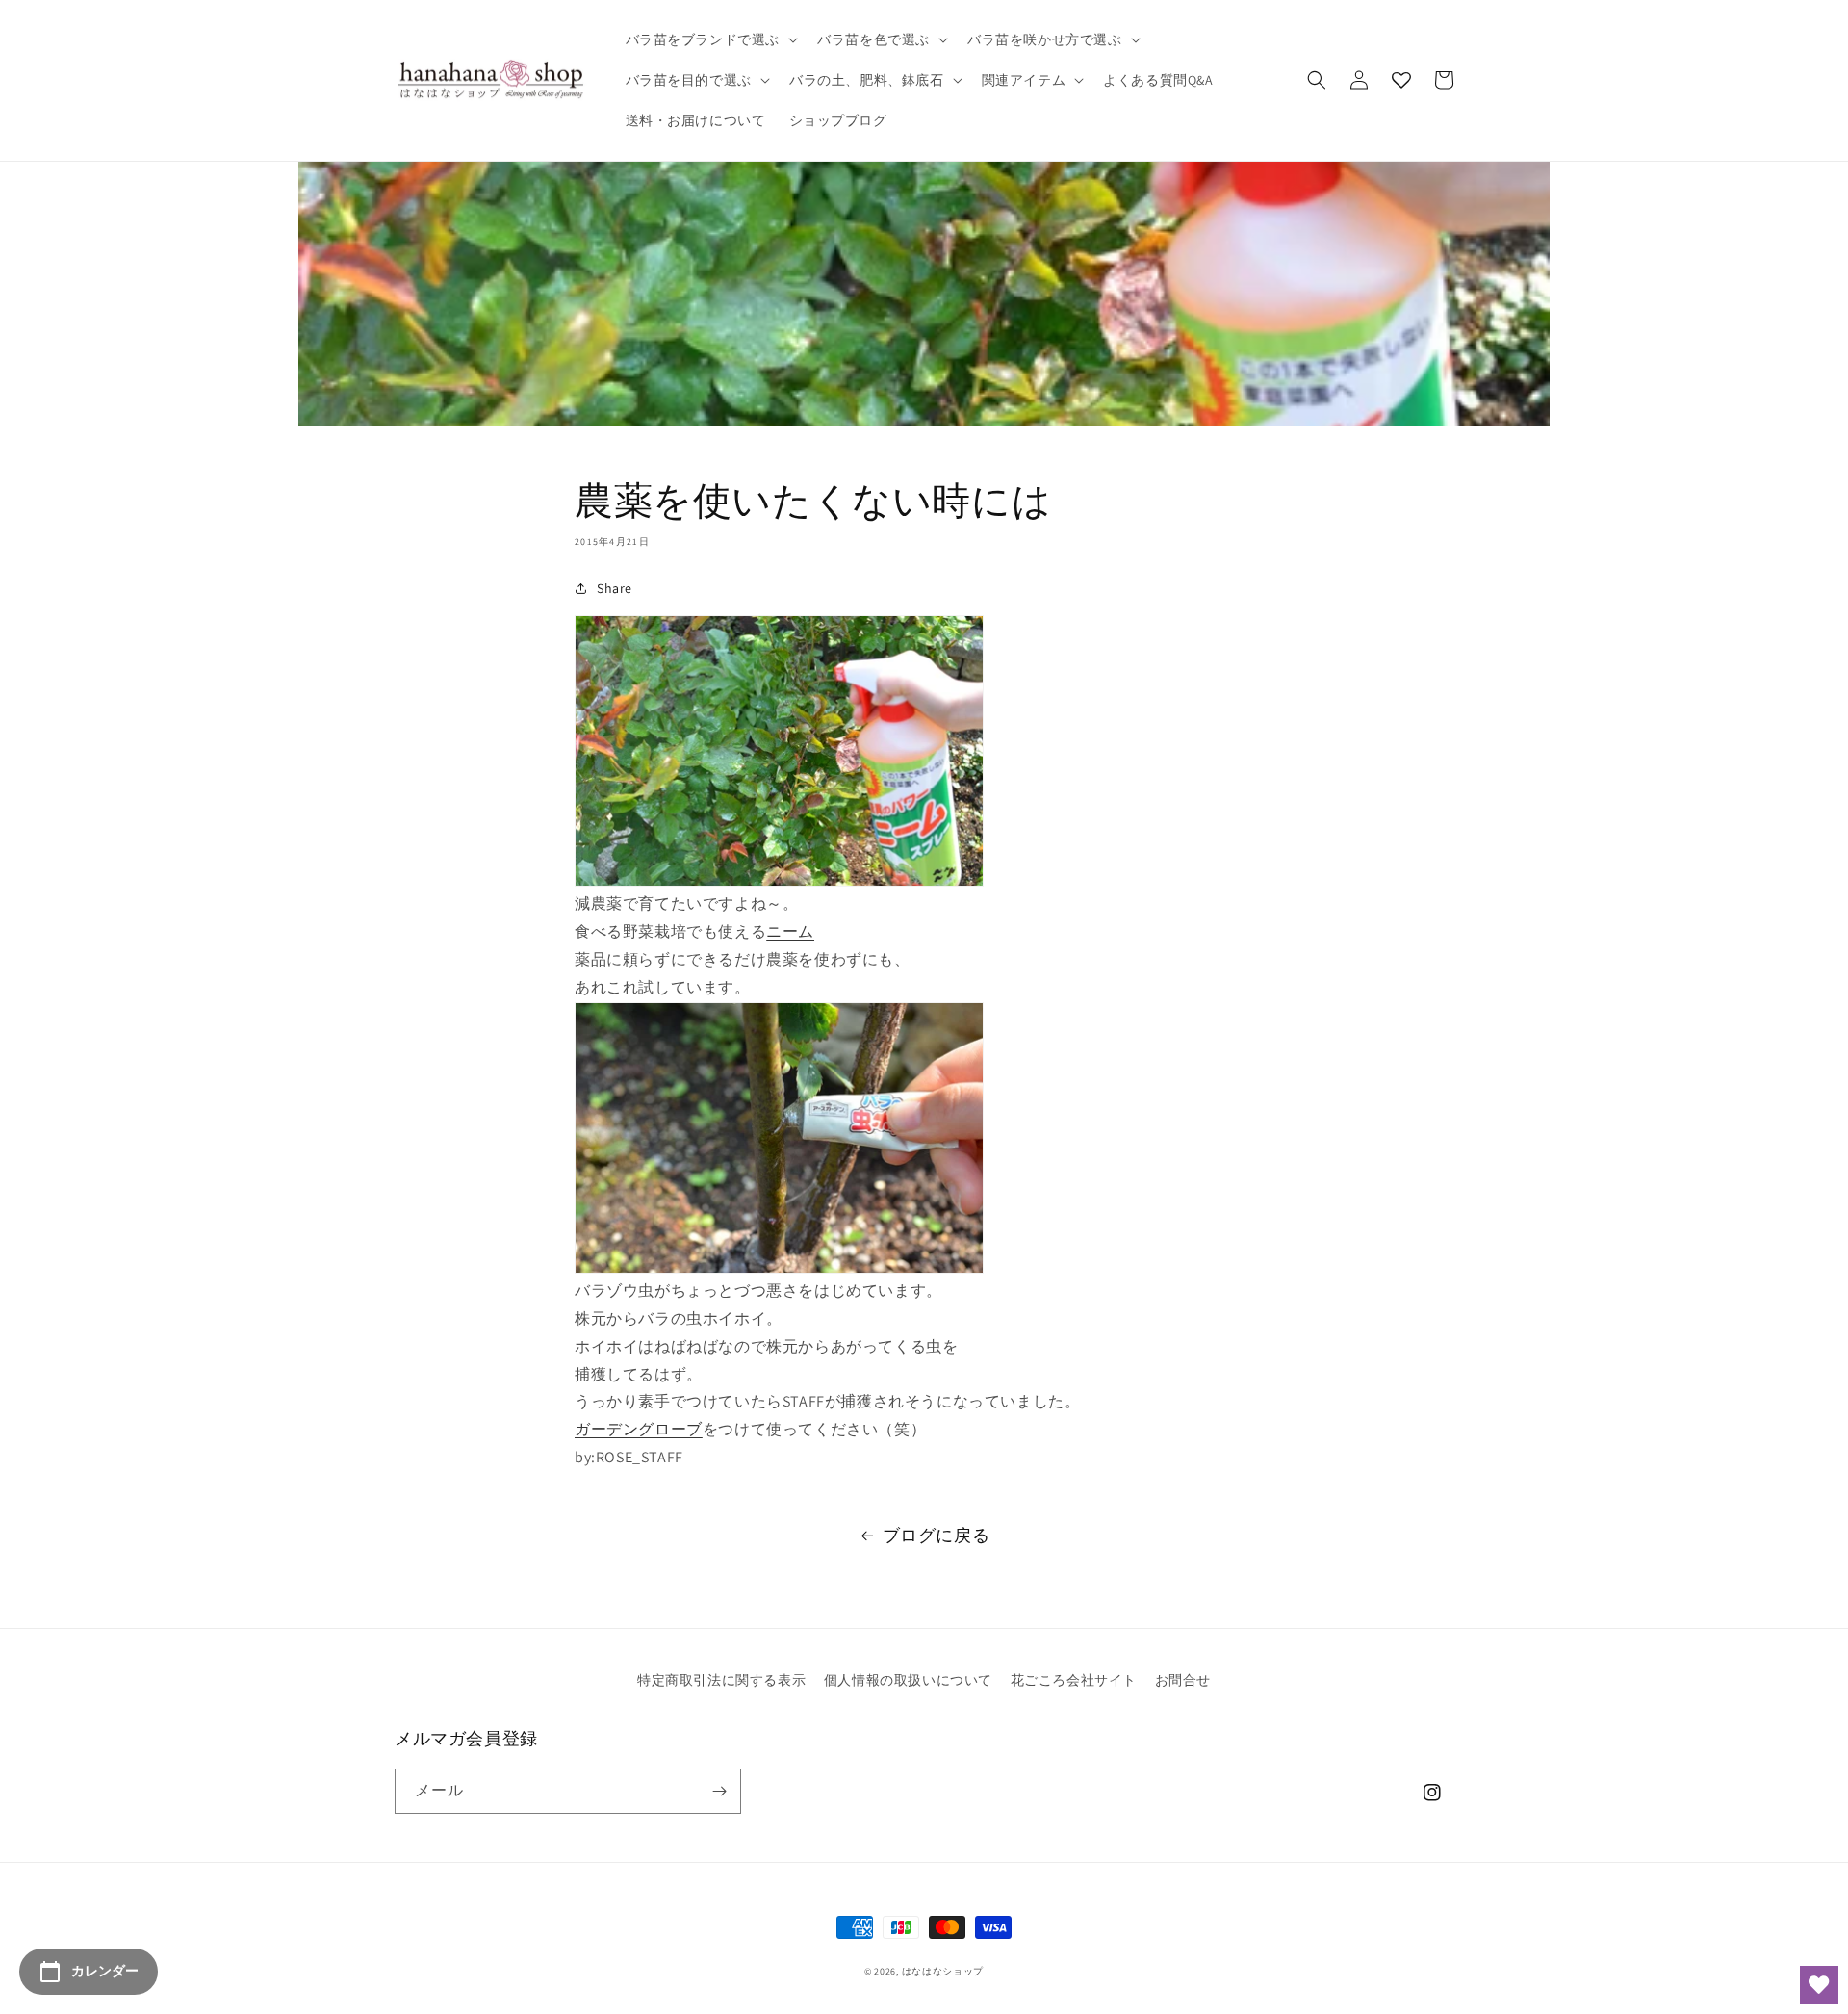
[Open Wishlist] (1819, 1985)
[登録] (719, 1791)
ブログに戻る (937, 1535)
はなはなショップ (943, 1971)
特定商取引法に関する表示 (721, 1680)
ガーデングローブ (639, 1429)
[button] (710, 39)
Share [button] (615, 588)
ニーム (790, 931)
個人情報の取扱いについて (908, 1680)
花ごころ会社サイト (1074, 1680)
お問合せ (1183, 1680)
